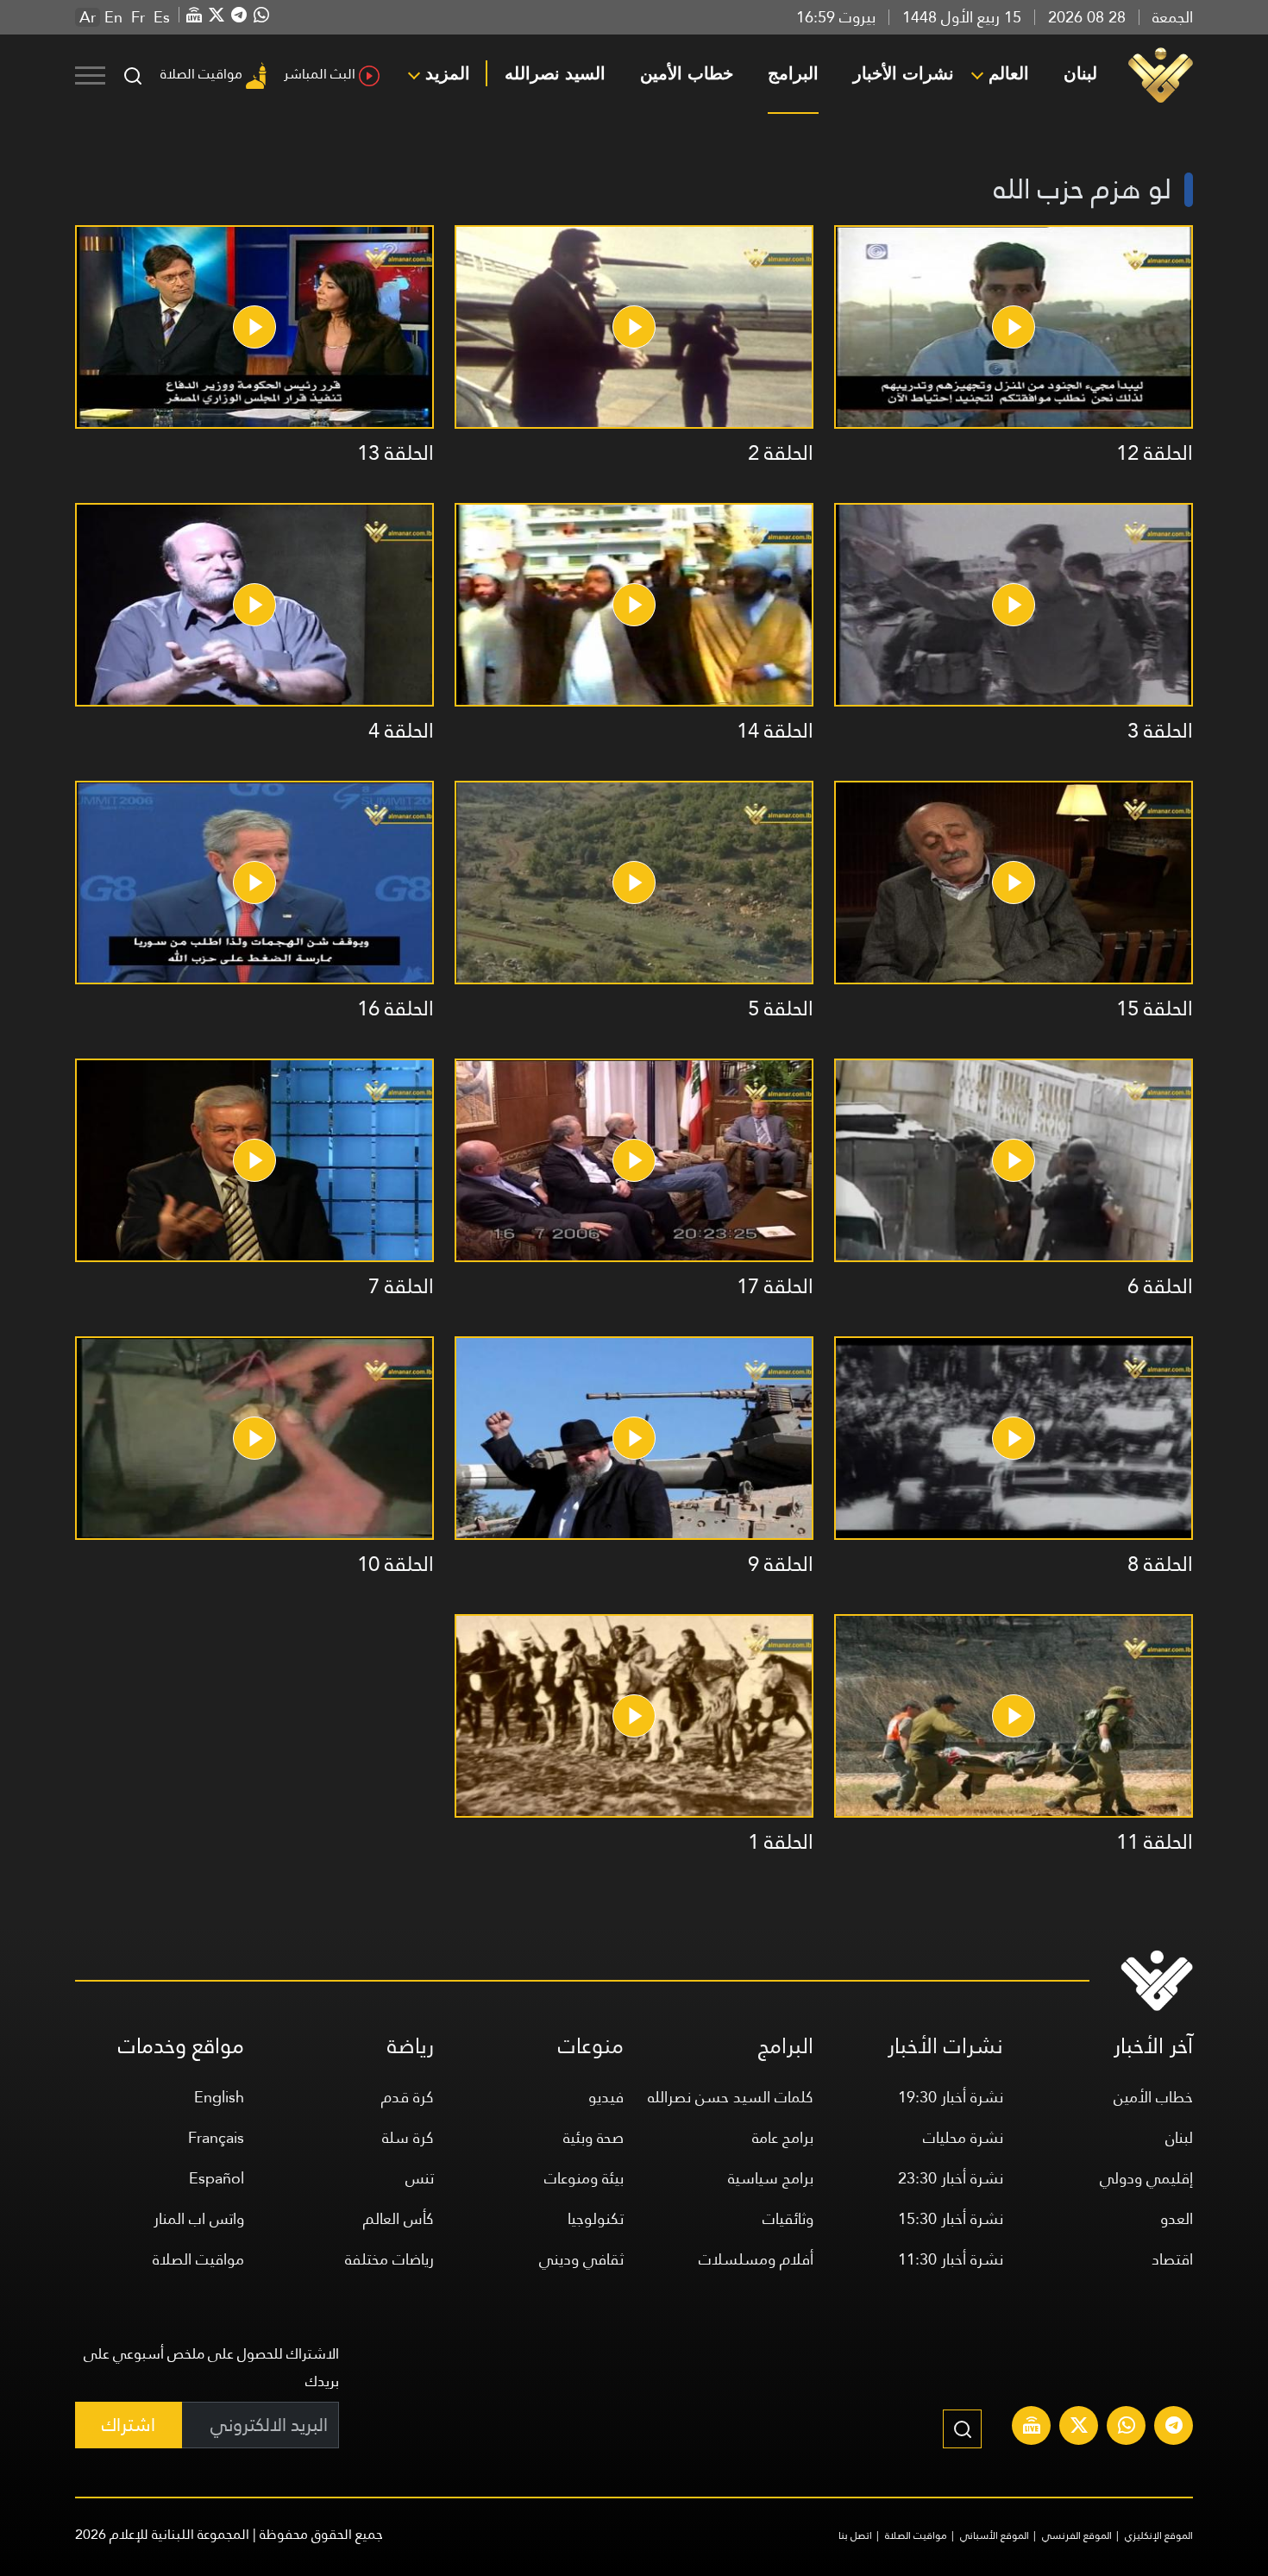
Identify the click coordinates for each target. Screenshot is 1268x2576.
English (219, 2097)
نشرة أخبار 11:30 (951, 2259)
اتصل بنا (855, 2535)
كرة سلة (408, 2137)
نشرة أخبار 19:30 (951, 2097)
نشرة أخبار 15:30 (951, 2218)
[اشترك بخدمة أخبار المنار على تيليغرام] (1174, 2428)
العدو (1177, 2218)
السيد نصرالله (555, 73)
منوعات (591, 2046)
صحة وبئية (593, 2137)
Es (162, 17)
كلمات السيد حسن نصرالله (731, 2097)
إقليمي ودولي (1146, 2178)
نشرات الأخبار (904, 73)
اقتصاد (1172, 2259)
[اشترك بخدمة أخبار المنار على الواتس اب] (1127, 2428)
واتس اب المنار (199, 2218)
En (113, 17)
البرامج (793, 73)
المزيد (448, 73)
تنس (420, 2178)
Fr (138, 17)
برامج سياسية (771, 2178)
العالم (1009, 73)
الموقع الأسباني (995, 2535)
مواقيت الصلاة (201, 74)
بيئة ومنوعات (584, 2178)
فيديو (606, 2097)
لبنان (1080, 73)
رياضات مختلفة (389, 2259)
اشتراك (129, 2425)
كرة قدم (408, 2097)
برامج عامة (783, 2137)
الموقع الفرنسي (1077, 2535)
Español (217, 2178)
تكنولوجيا (596, 2218)
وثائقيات (788, 2218)
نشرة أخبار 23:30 (951, 2178)
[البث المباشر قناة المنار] (1032, 2428)
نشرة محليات (963, 2137)
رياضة (411, 2046)
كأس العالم (399, 2218)
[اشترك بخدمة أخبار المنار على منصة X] (1079, 2428)
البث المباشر (320, 74)
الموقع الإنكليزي (1159, 2535)
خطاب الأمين (687, 73)
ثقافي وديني (581, 2259)
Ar (88, 17)
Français (216, 2137)
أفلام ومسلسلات (756, 2259)
